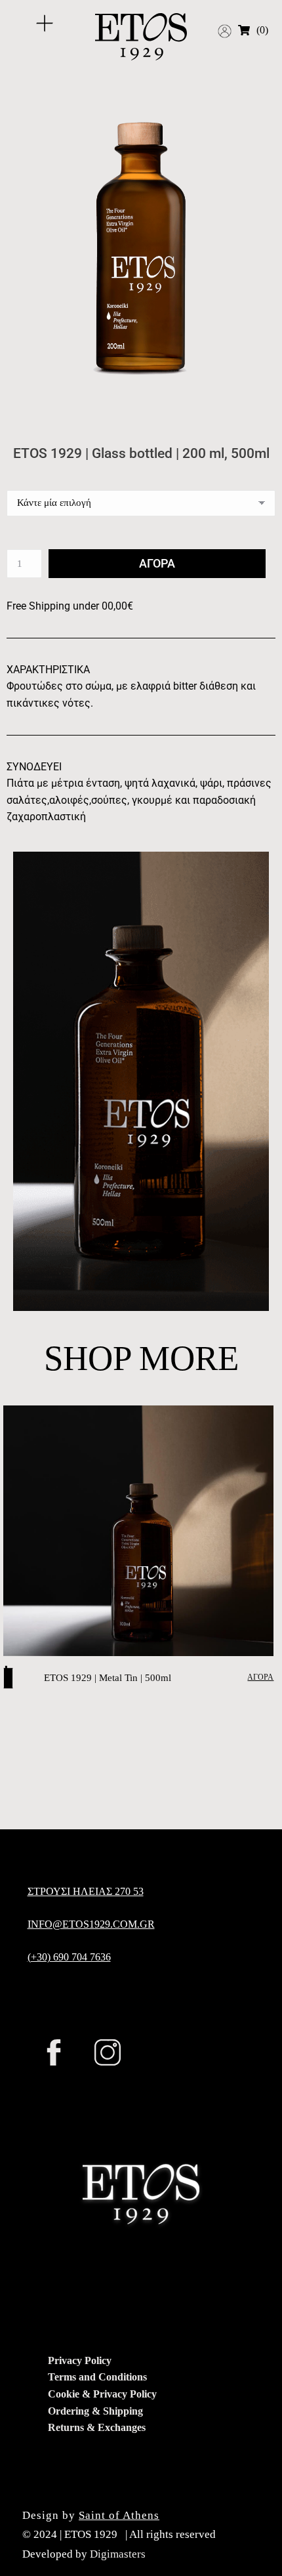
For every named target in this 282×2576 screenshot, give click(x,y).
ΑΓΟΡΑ (260, 1677)
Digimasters (118, 2554)
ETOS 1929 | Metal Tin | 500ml (108, 1678)
